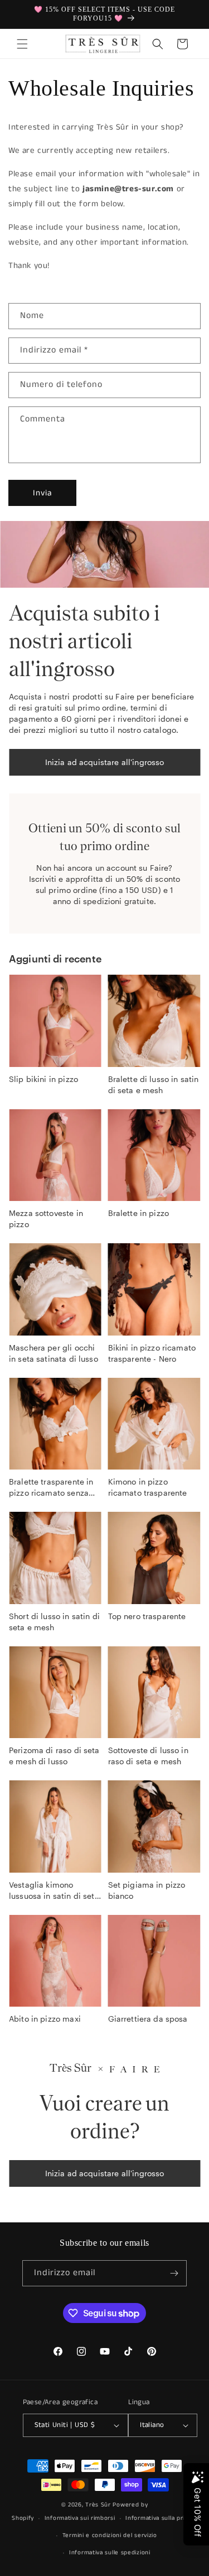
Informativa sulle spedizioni (110, 2553)
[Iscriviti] (174, 2273)
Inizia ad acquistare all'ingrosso (105, 762)
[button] (22, 44)
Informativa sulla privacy (161, 2518)
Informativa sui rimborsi (80, 2518)
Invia (42, 493)
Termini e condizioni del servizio (110, 2535)
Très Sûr (99, 2505)
